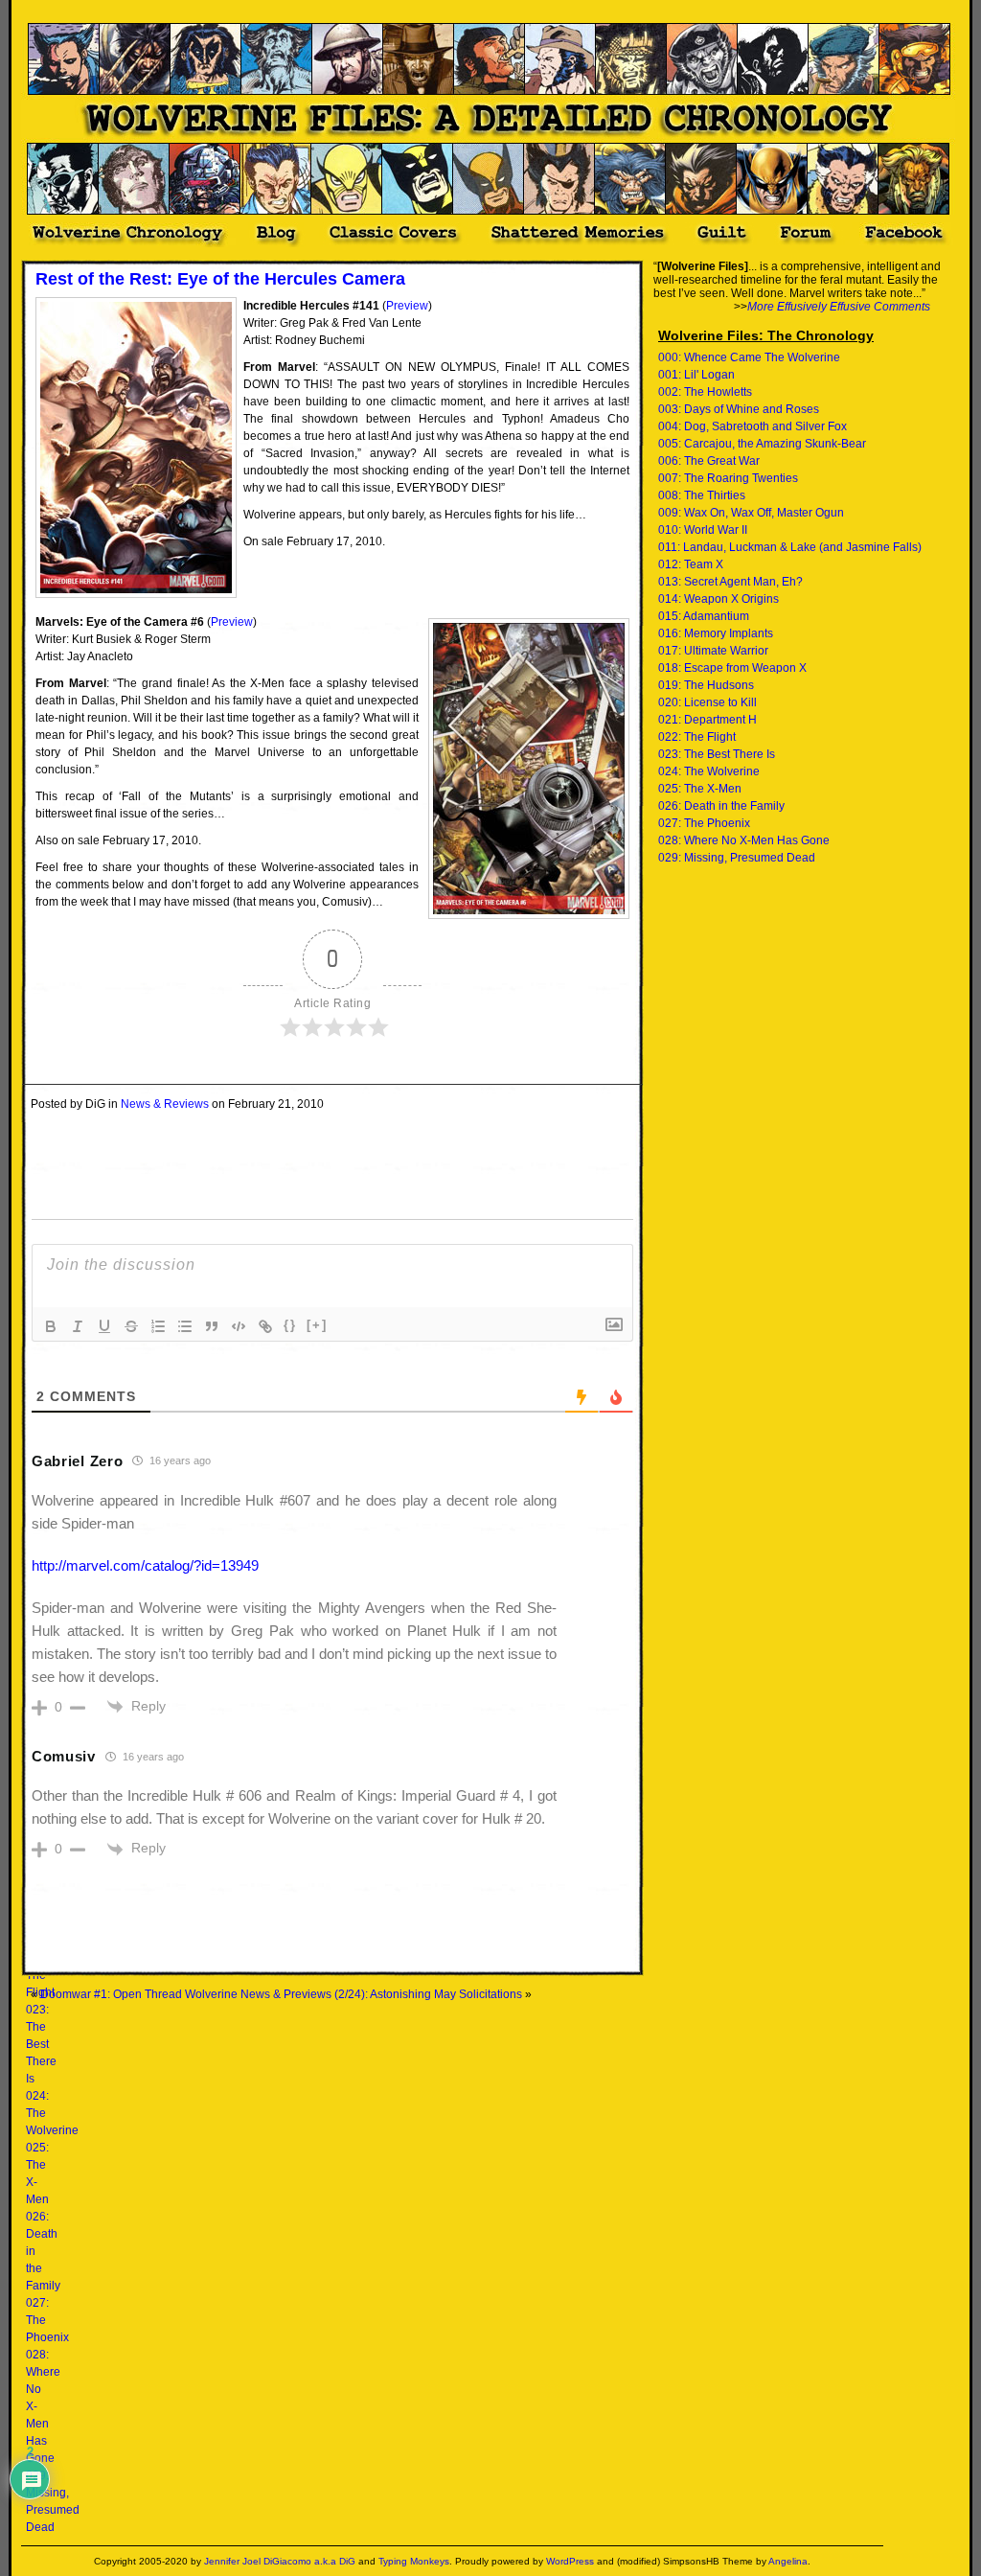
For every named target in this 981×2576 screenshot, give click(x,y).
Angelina (788, 2561)
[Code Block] (239, 1326)
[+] (317, 1325)
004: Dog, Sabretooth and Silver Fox (753, 426)
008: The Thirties (702, 495)
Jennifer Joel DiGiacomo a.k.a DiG (280, 2561)
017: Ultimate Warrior (713, 651)
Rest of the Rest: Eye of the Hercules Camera (220, 279)
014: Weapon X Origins (719, 599)
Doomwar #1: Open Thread (111, 1994)
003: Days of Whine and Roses (739, 409)
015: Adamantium (704, 616)
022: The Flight (697, 737)
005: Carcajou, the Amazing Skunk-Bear (762, 444)
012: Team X (691, 564)
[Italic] (78, 1326)
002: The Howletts (705, 392)
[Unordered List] (185, 1326)
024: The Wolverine (709, 771)
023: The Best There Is (41, 2044)
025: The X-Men (700, 789)
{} (290, 1325)
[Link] (265, 1326)
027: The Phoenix (704, 823)
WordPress (570, 2561)
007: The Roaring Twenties (728, 478)
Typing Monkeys (414, 2561)
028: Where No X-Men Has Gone (744, 840)
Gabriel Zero (77, 1461)
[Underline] (104, 1326)
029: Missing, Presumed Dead (737, 858)
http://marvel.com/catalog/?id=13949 (145, 1565)
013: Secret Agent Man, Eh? (730, 582)
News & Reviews (165, 1104)
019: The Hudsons (706, 685)
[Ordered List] (158, 1326)
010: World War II (703, 530)
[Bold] (51, 1326)
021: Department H (707, 720)
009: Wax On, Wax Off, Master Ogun (751, 513)
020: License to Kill (707, 702)
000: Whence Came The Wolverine (749, 357)
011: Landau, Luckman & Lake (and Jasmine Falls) (790, 547)
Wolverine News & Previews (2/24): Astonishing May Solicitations (354, 1994)
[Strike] (131, 1326)
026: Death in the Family (721, 806)
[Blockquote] (212, 1326)
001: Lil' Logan (696, 375)
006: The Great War (709, 461)
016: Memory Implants (716, 633)
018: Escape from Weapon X (732, 668)
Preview (407, 306)
